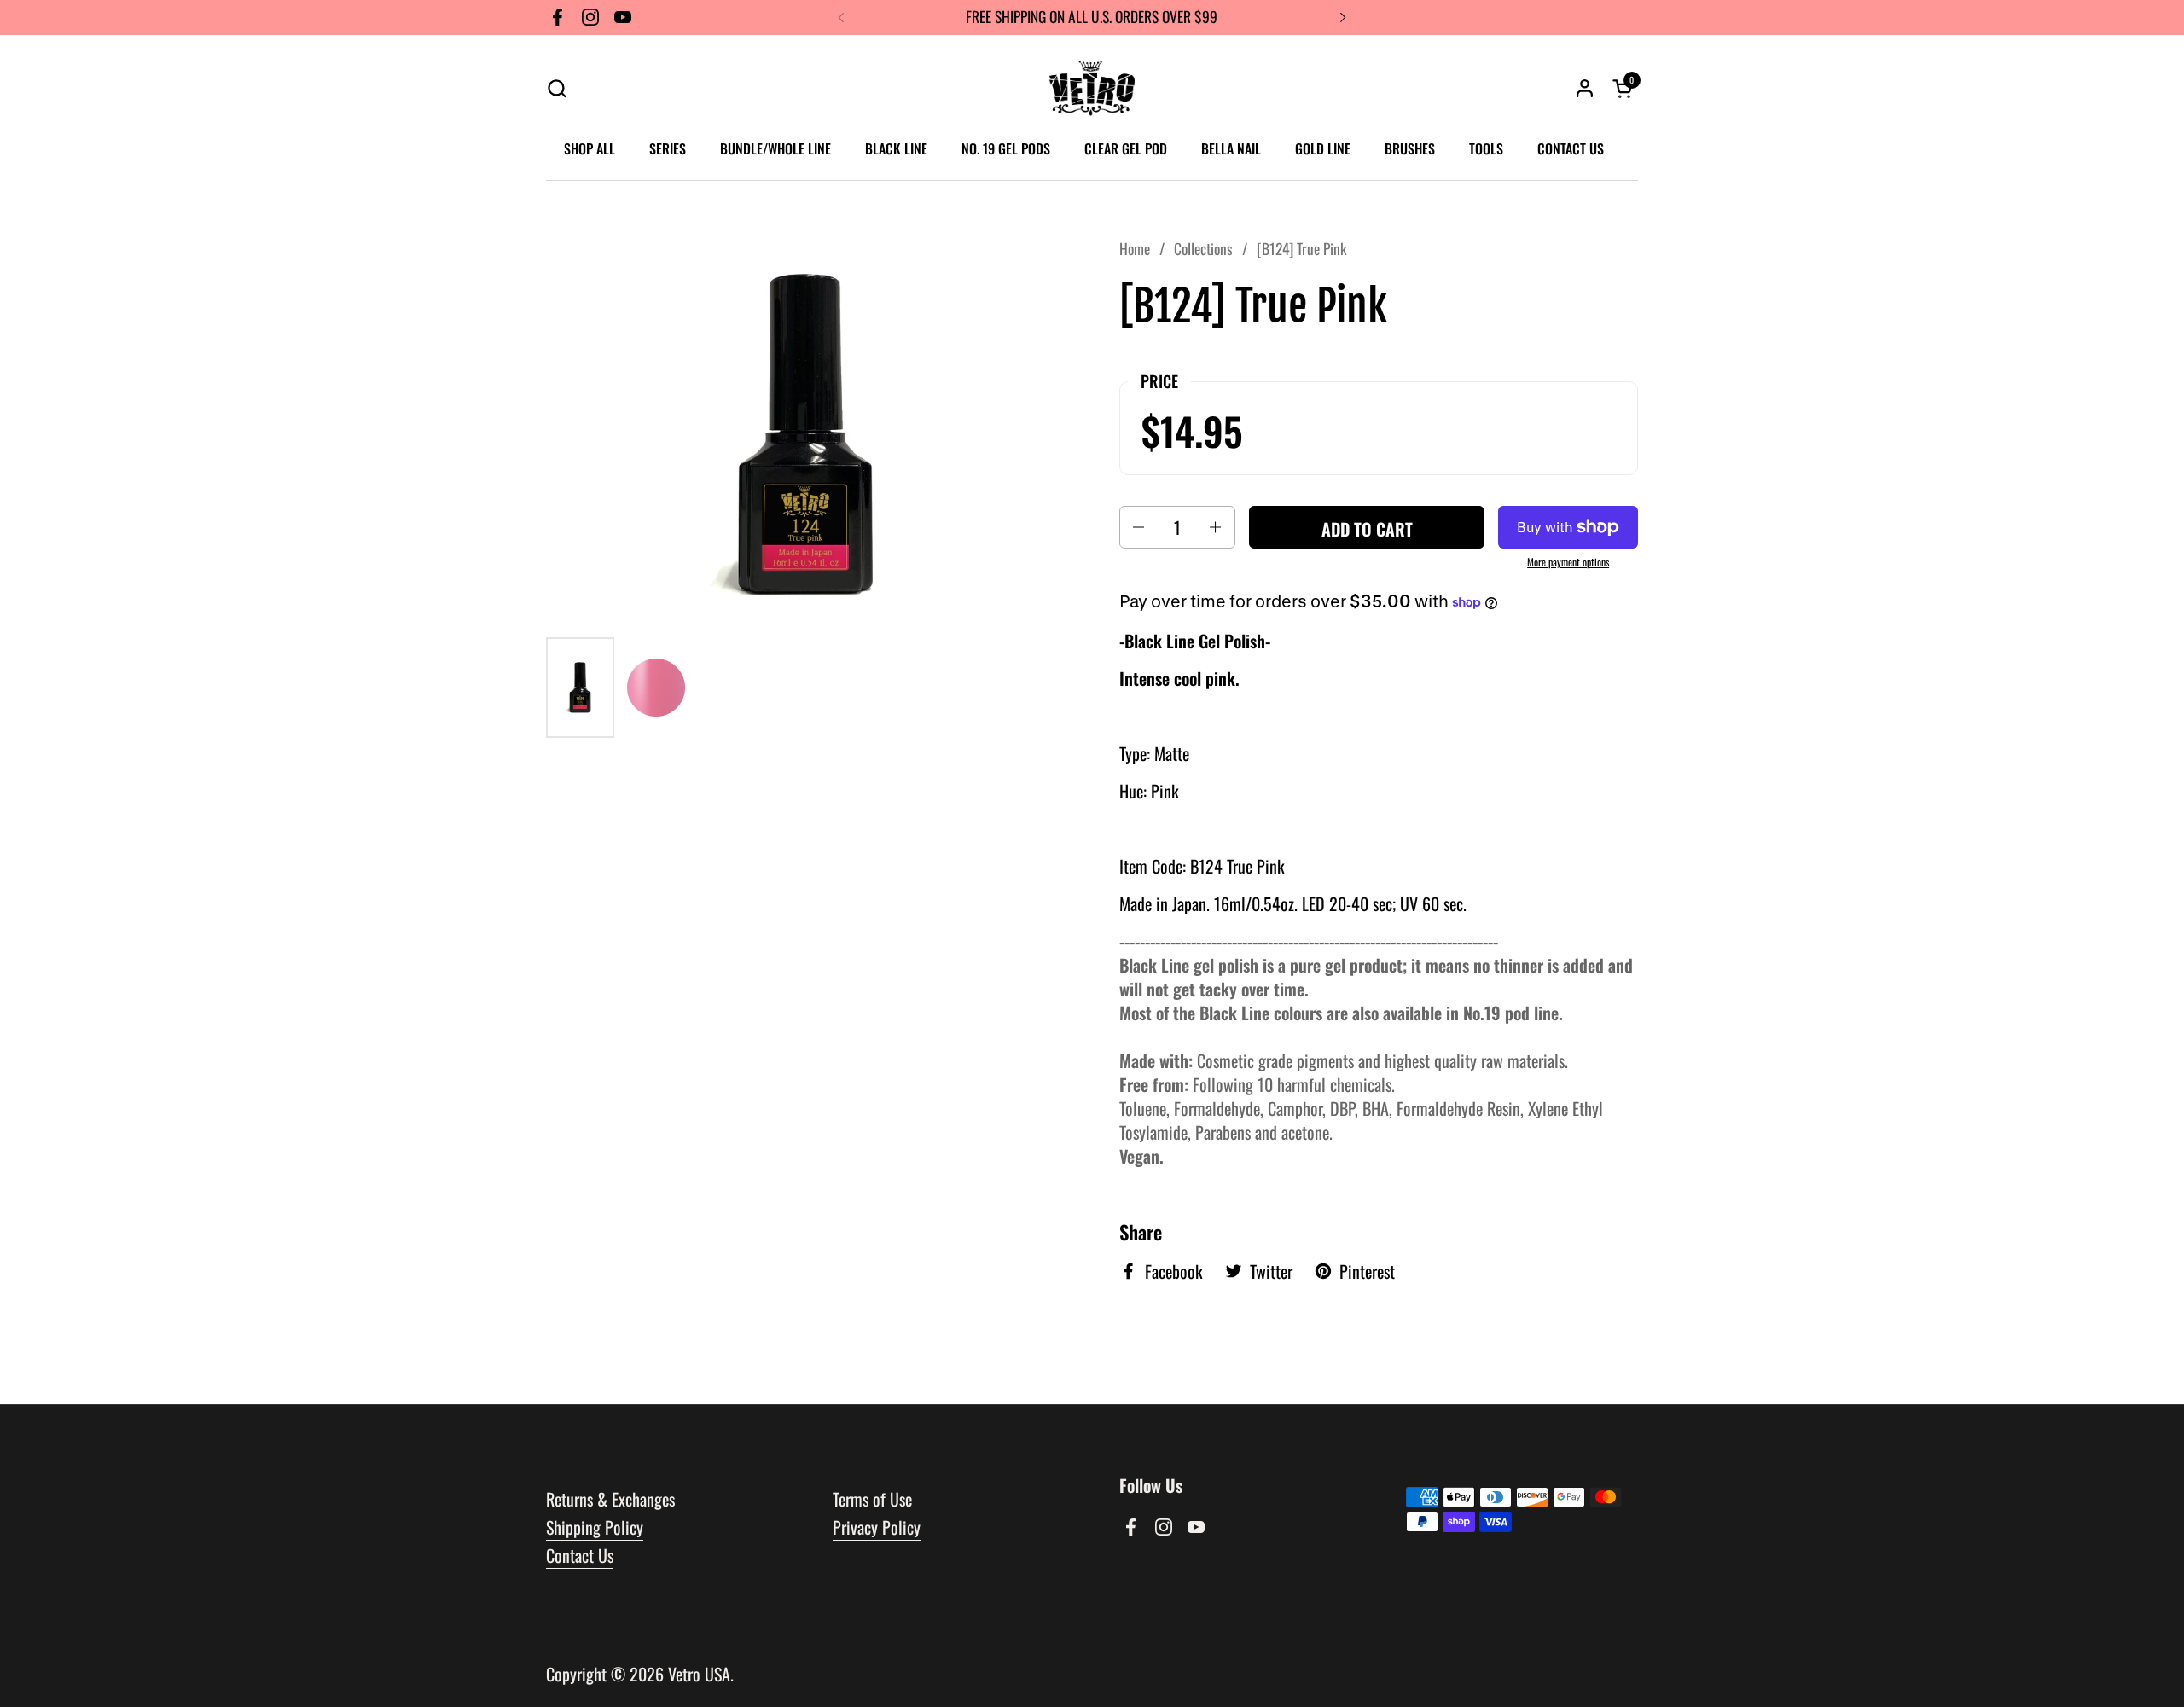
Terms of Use (872, 1499)
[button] (557, 88)
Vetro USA (699, 1674)
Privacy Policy (877, 1527)
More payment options (1568, 562)
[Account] (1585, 88)
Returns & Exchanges (610, 1499)
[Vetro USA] (1092, 88)
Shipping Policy (595, 1527)
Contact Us (580, 1555)
